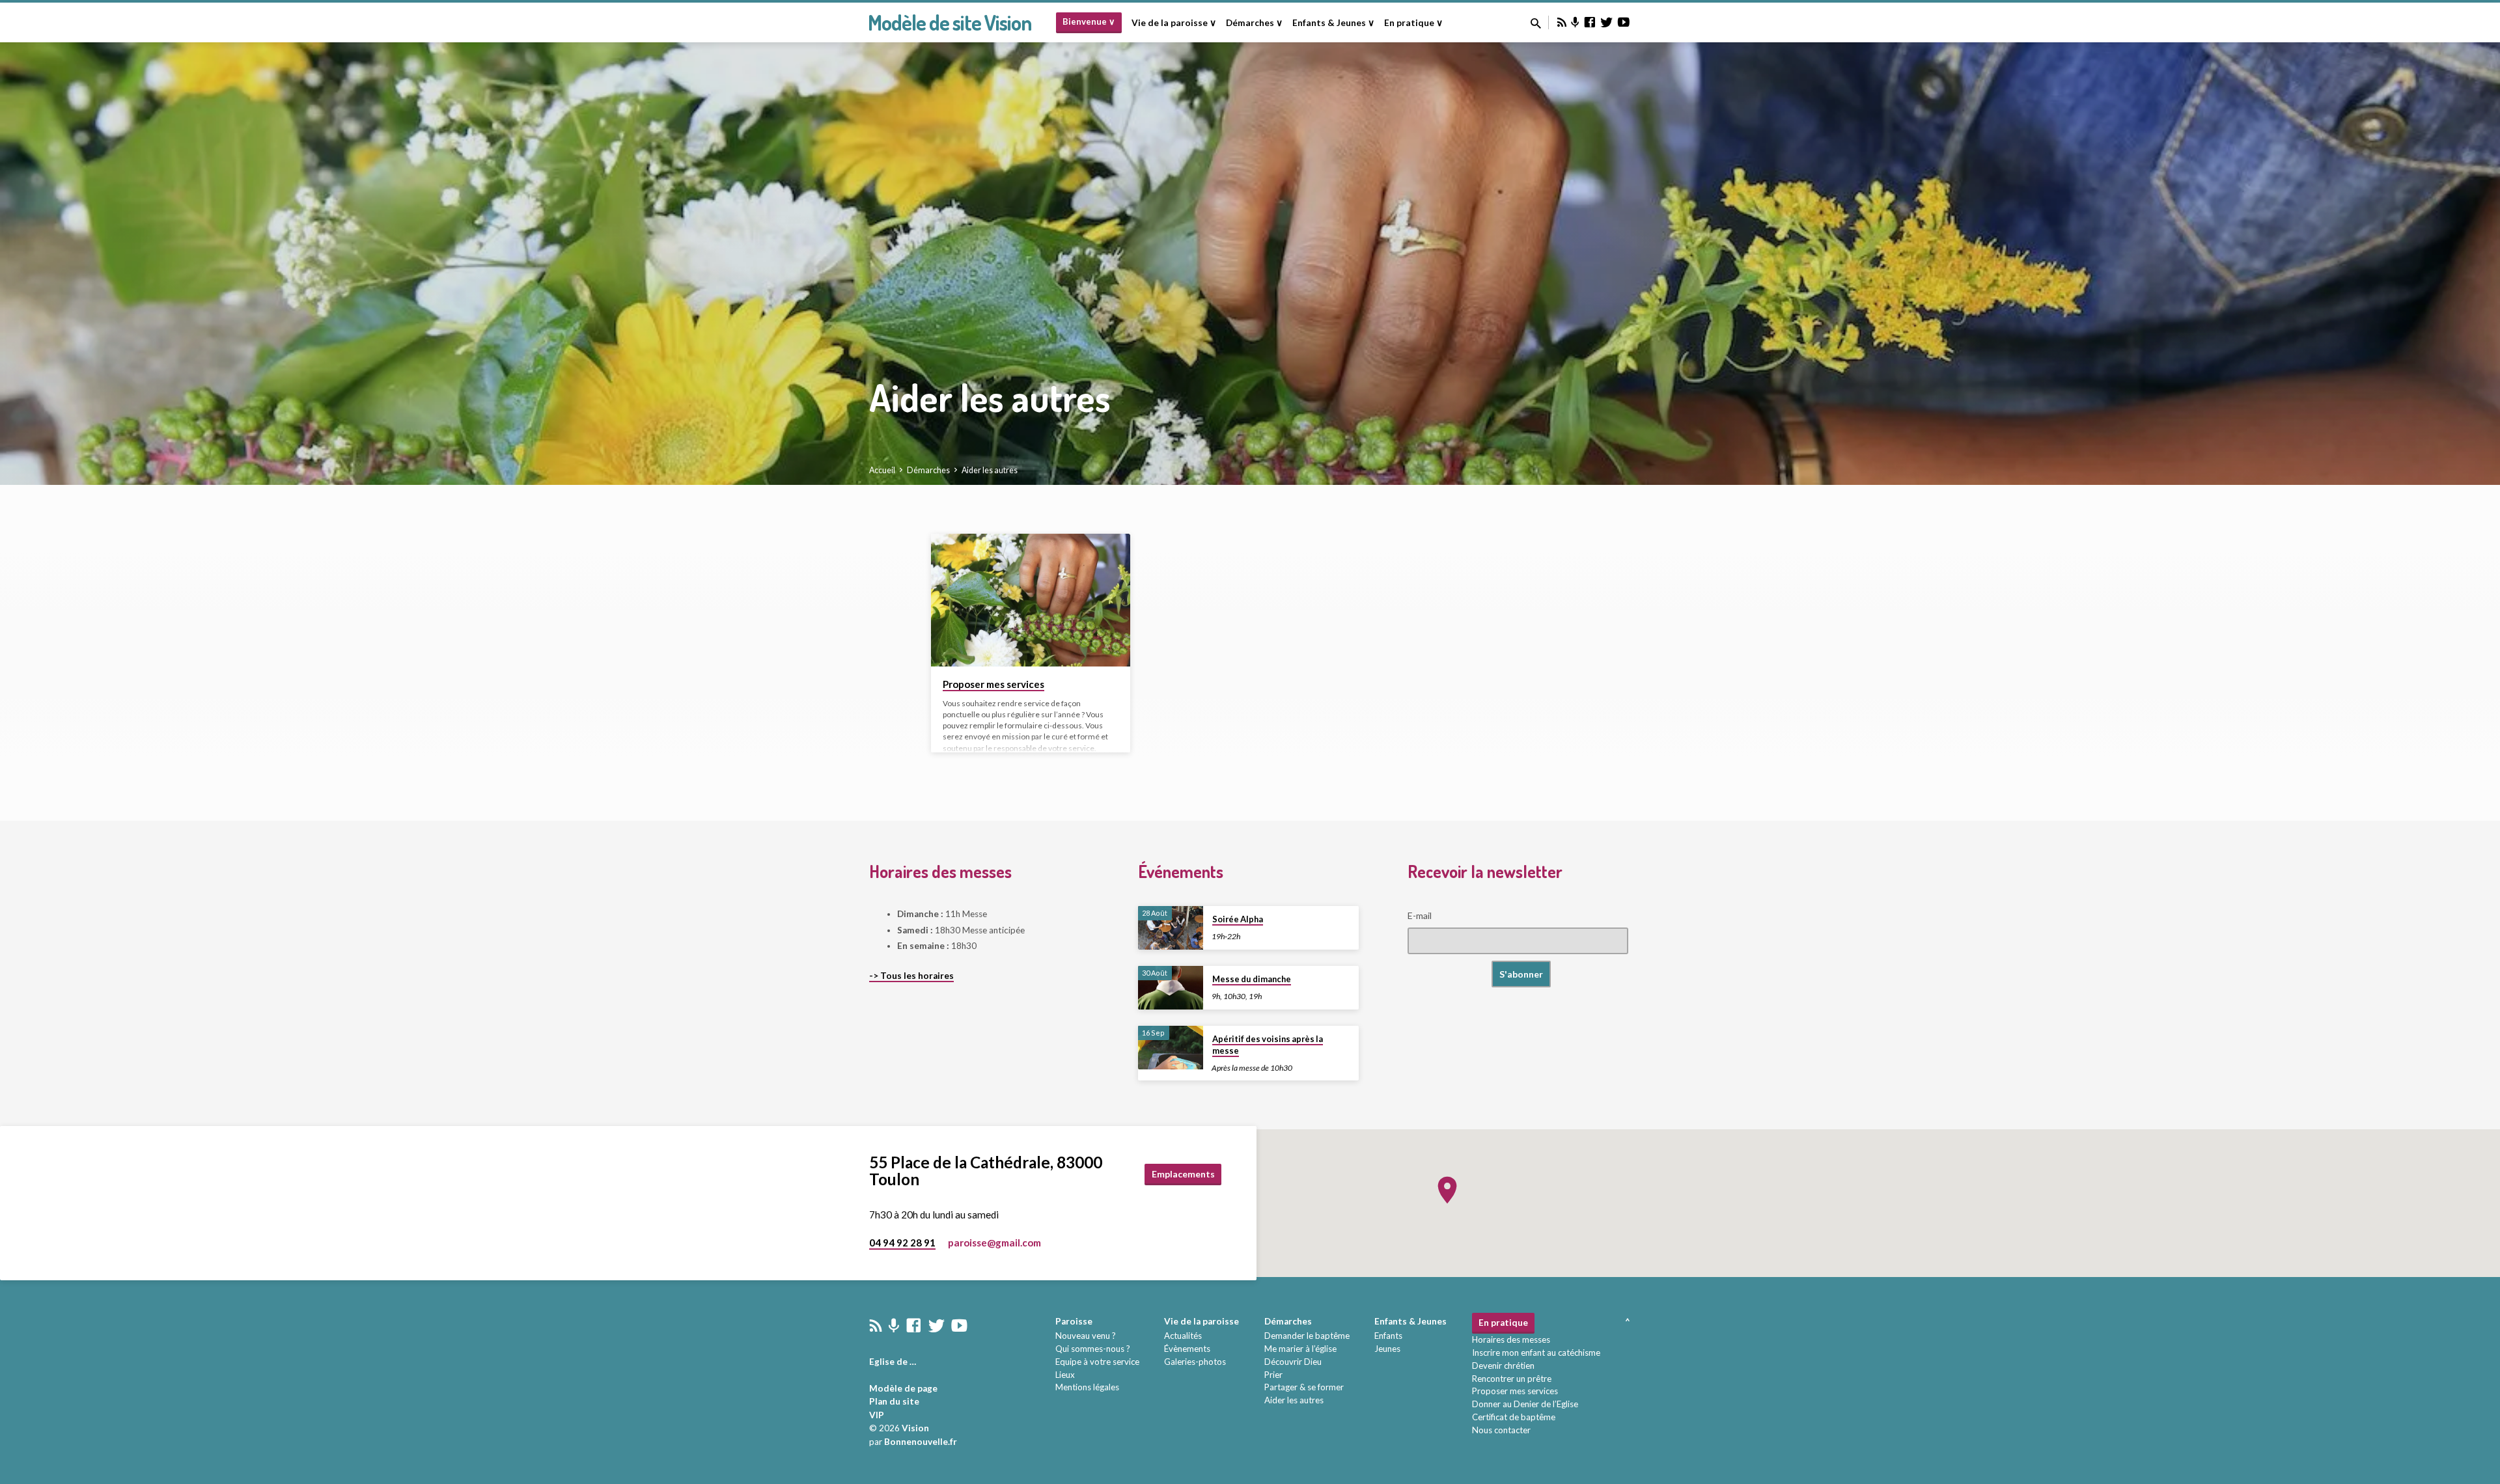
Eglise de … (893, 1362)
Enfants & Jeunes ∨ (1333, 23)
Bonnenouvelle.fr (921, 1442)
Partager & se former (1304, 1387)
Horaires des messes (1511, 1340)
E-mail (1420, 915)
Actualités (1183, 1336)
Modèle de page (903, 1388)
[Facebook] (1590, 22)
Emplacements (1183, 1174)
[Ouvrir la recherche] (1536, 23)
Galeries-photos (1195, 1362)
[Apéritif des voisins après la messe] (1171, 1048)
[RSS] (1562, 22)
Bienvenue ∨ (1089, 21)
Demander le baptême (1307, 1336)
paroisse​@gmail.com (994, 1243)
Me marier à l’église (1300, 1349)
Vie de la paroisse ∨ (1174, 23)
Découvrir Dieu (1293, 1362)
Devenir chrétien (1503, 1366)
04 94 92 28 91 (902, 1243)
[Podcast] (1575, 22)
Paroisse (1074, 1321)
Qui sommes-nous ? (1093, 1349)
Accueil (882, 470)
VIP (877, 1415)
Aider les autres (990, 470)
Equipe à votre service (1097, 1362)
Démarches (928, 470)
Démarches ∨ (1254, 23)
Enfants (1388, 1336)
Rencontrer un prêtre (1512, 1379)
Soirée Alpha (1238, 919)
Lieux (1065, 1375)
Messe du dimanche (1252, 979)
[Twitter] (1607, 22)
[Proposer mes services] (1031, 600)
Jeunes (1387, 1349)
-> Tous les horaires (911, 976)
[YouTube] (1624, 22)
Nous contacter (1501, 1430)
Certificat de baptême (1514, 1417)
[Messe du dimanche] (1171, 988)
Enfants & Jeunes (1410, 1321)
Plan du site (894, 1401)
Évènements (1187, 1349)
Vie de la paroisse (1201, 1321)
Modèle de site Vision (950, 22)
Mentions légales (1087, 1387)
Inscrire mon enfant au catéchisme (1536, 1353)
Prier (1273, 1375)
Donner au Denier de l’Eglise (1525, 1404)
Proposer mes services (993, 684)
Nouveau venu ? (1086, 1336)
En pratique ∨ (1413, 23)
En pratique (1503, 1323)
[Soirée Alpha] (1171, 928)
